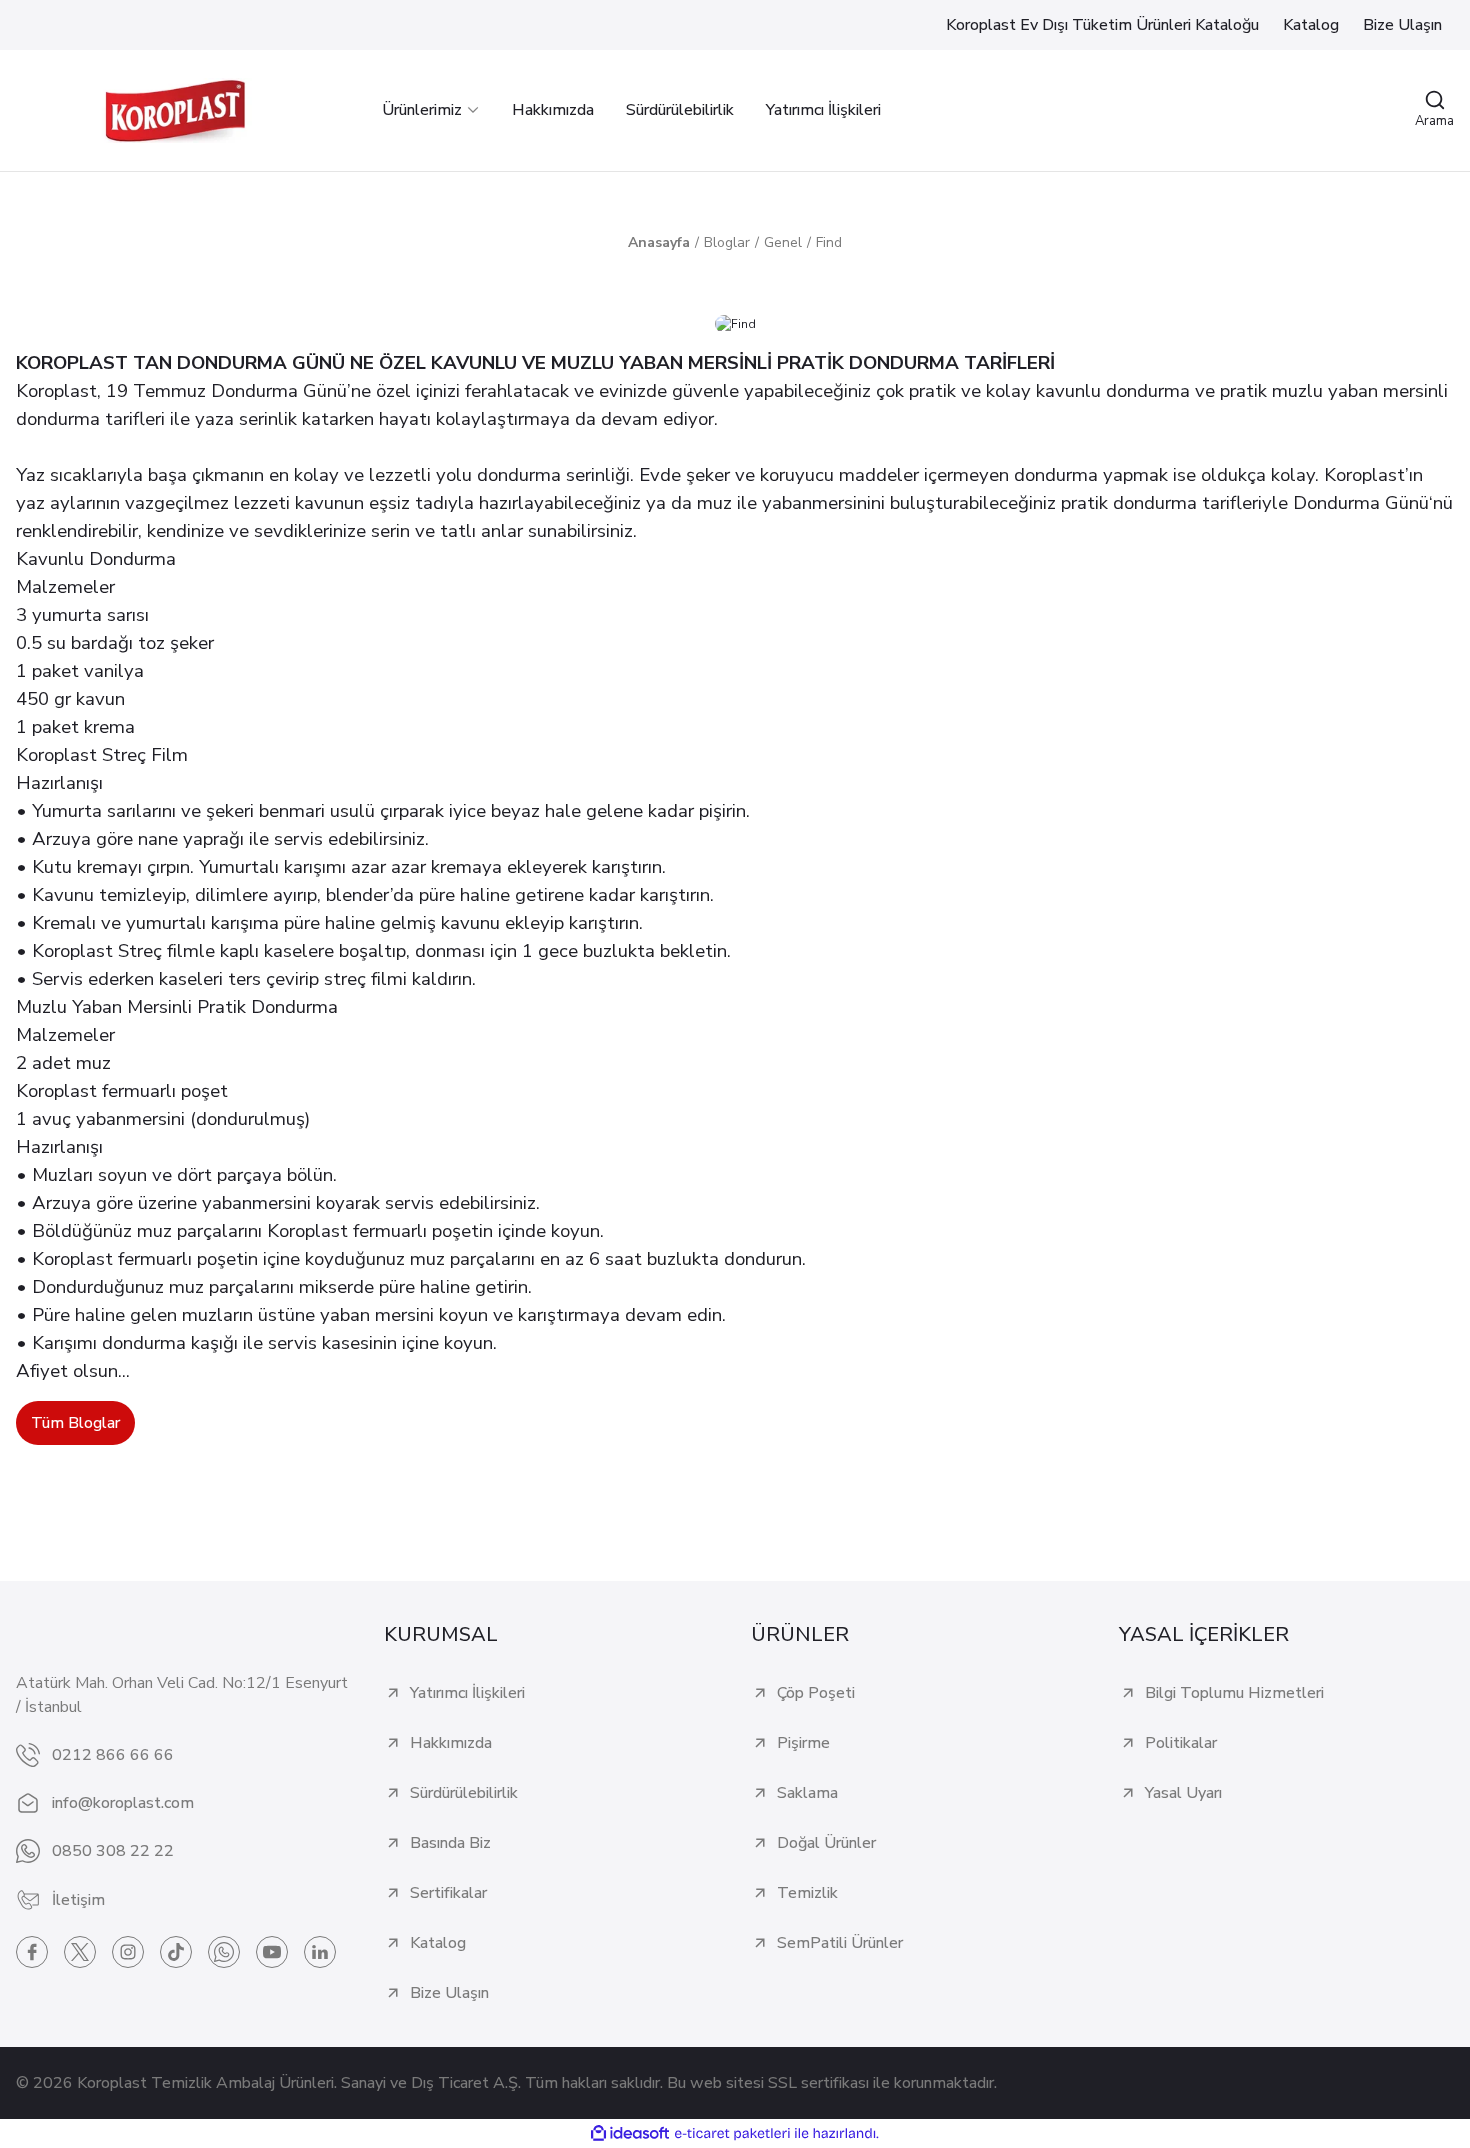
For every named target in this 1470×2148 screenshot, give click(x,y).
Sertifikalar (448, 1893)
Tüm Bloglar (75, 1423)
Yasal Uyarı (1183, 1793)
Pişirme (803, 1743)
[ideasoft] (630, 2133)
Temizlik (807, 1893)
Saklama (807, 1793)
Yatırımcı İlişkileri (467, 1693)
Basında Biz (450, 1843)
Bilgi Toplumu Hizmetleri (1234, 1693)
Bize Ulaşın (449, 1993)
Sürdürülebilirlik (464, 1793)
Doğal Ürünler (826, 1843)
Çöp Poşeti (816, 1693)
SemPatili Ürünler (840, 1943)
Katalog (438, 1943)
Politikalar (1181, 1743)
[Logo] (175, 110)
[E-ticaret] (732, 2134)
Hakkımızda (451, 1743)
